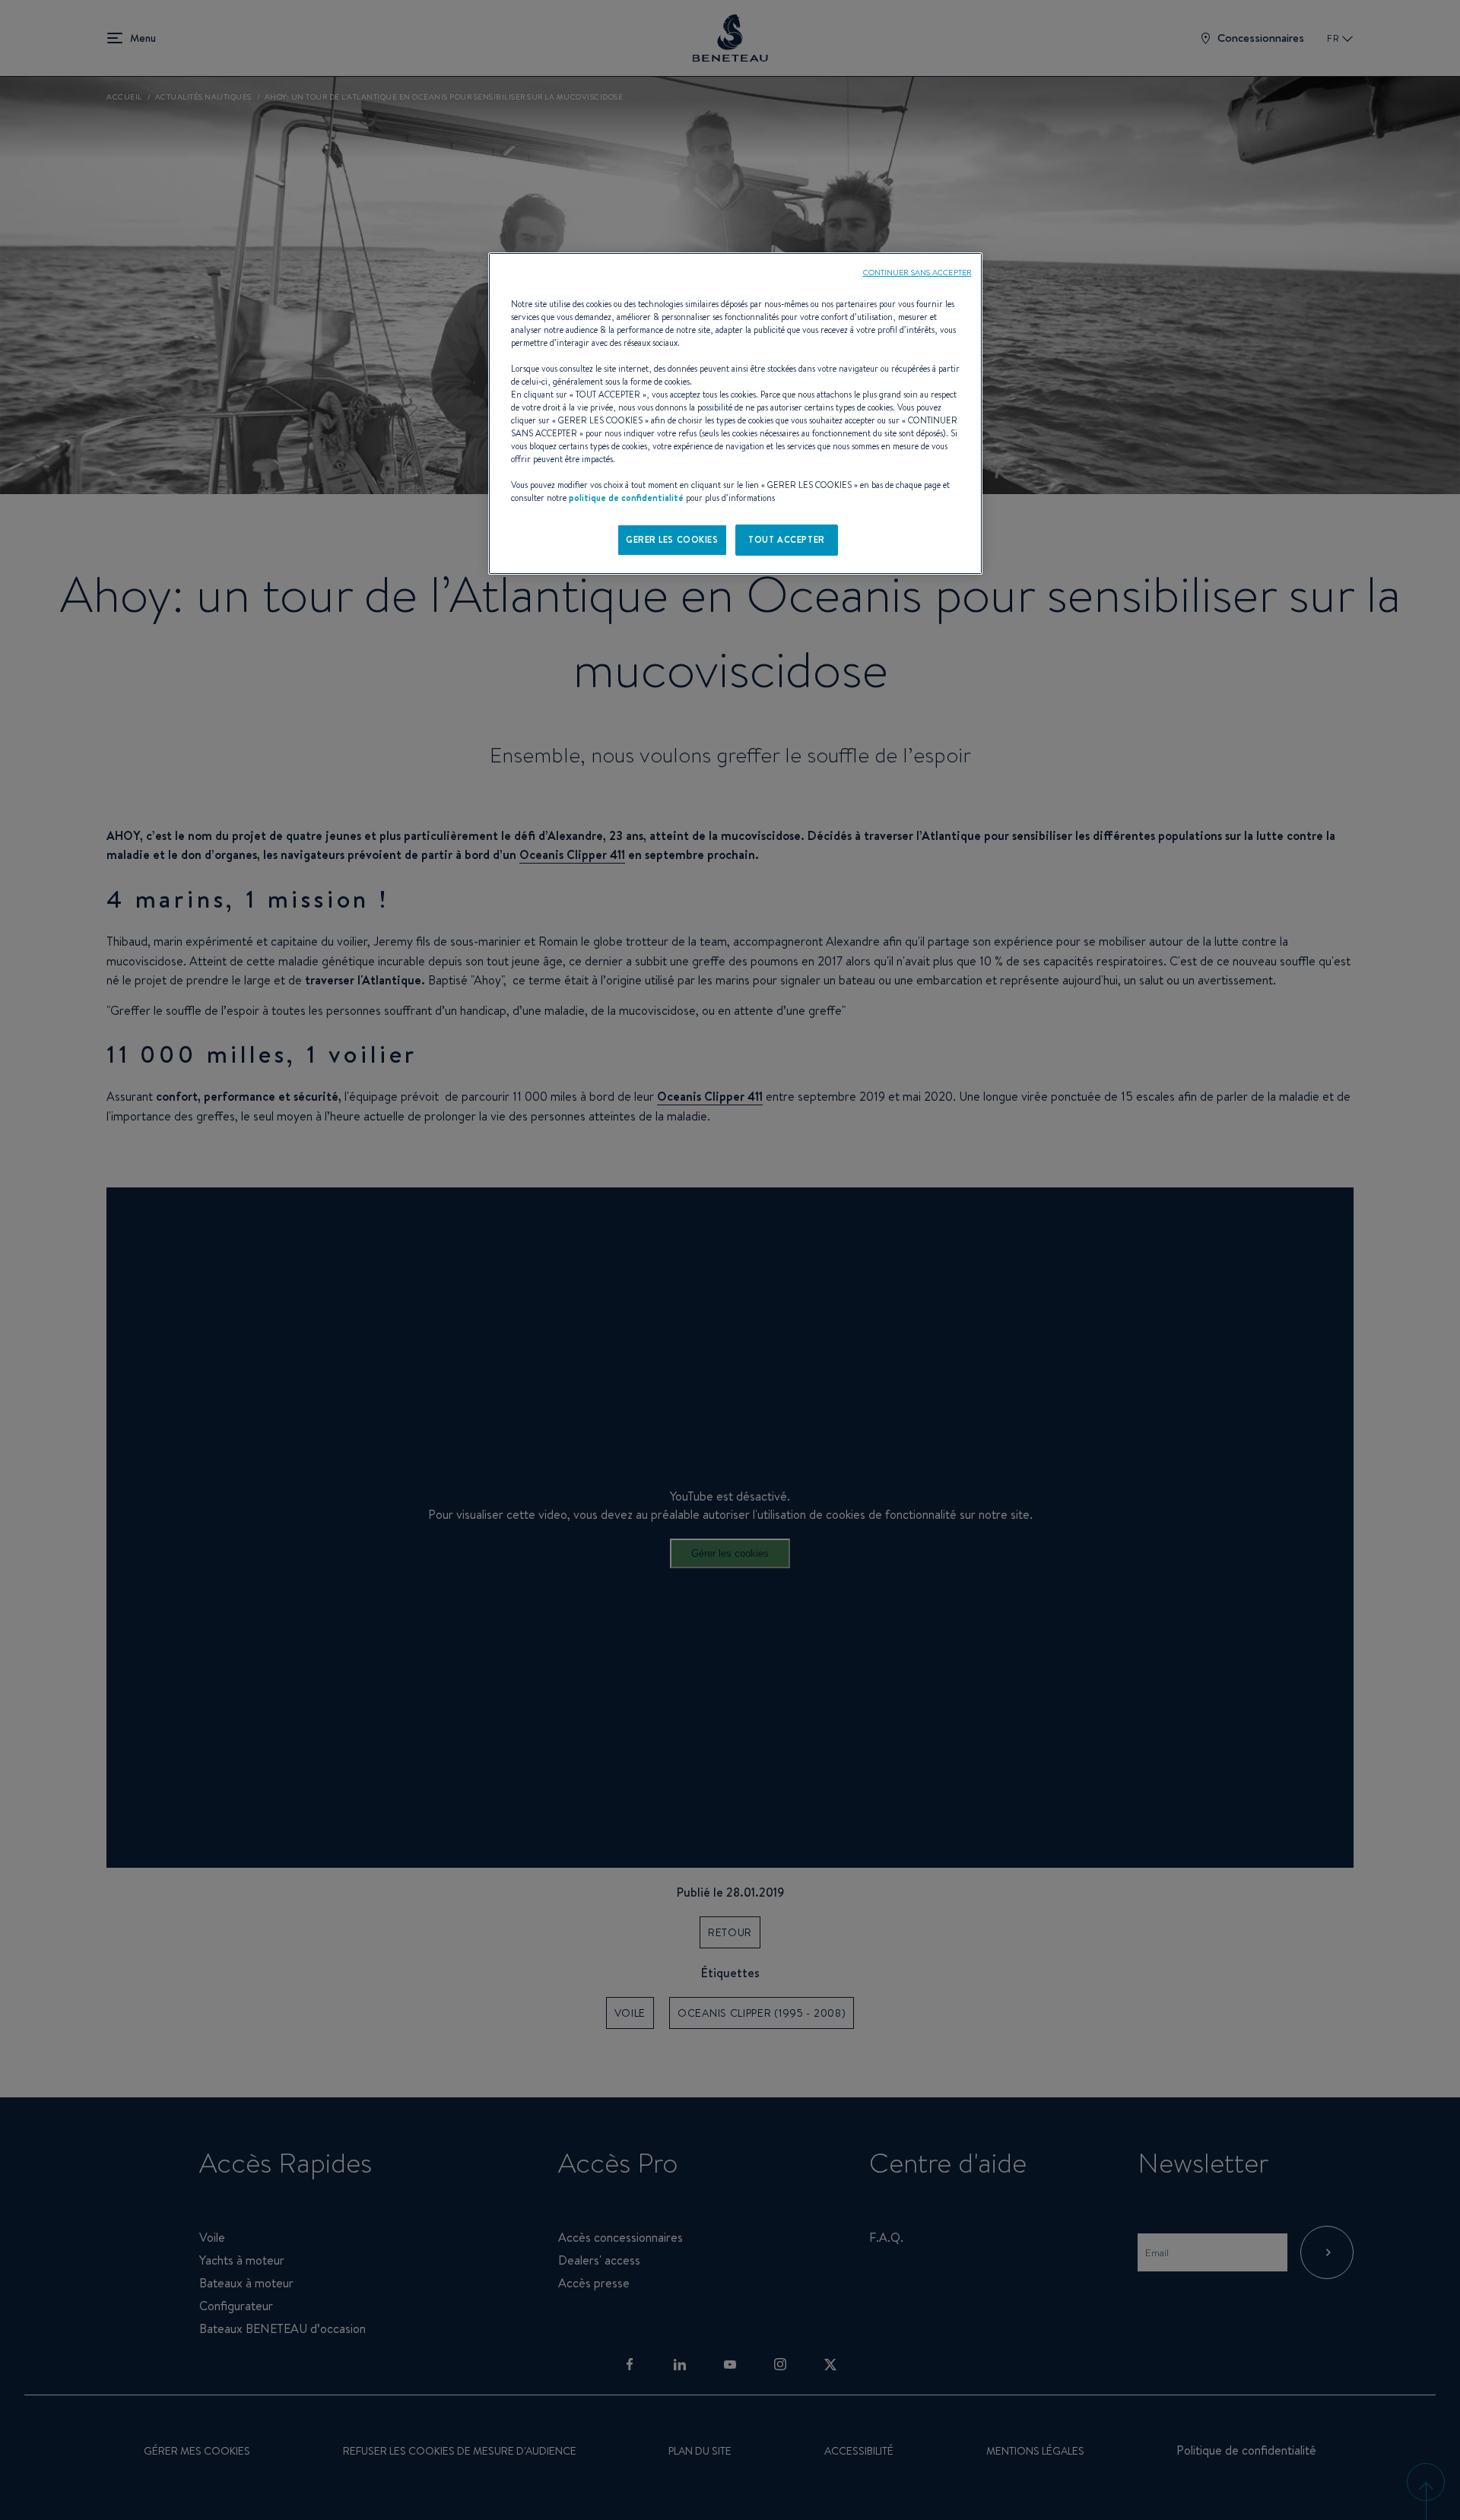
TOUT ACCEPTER (786, 540)
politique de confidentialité (626, 498)
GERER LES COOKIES (672, 540)
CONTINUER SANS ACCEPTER (917, 272)
